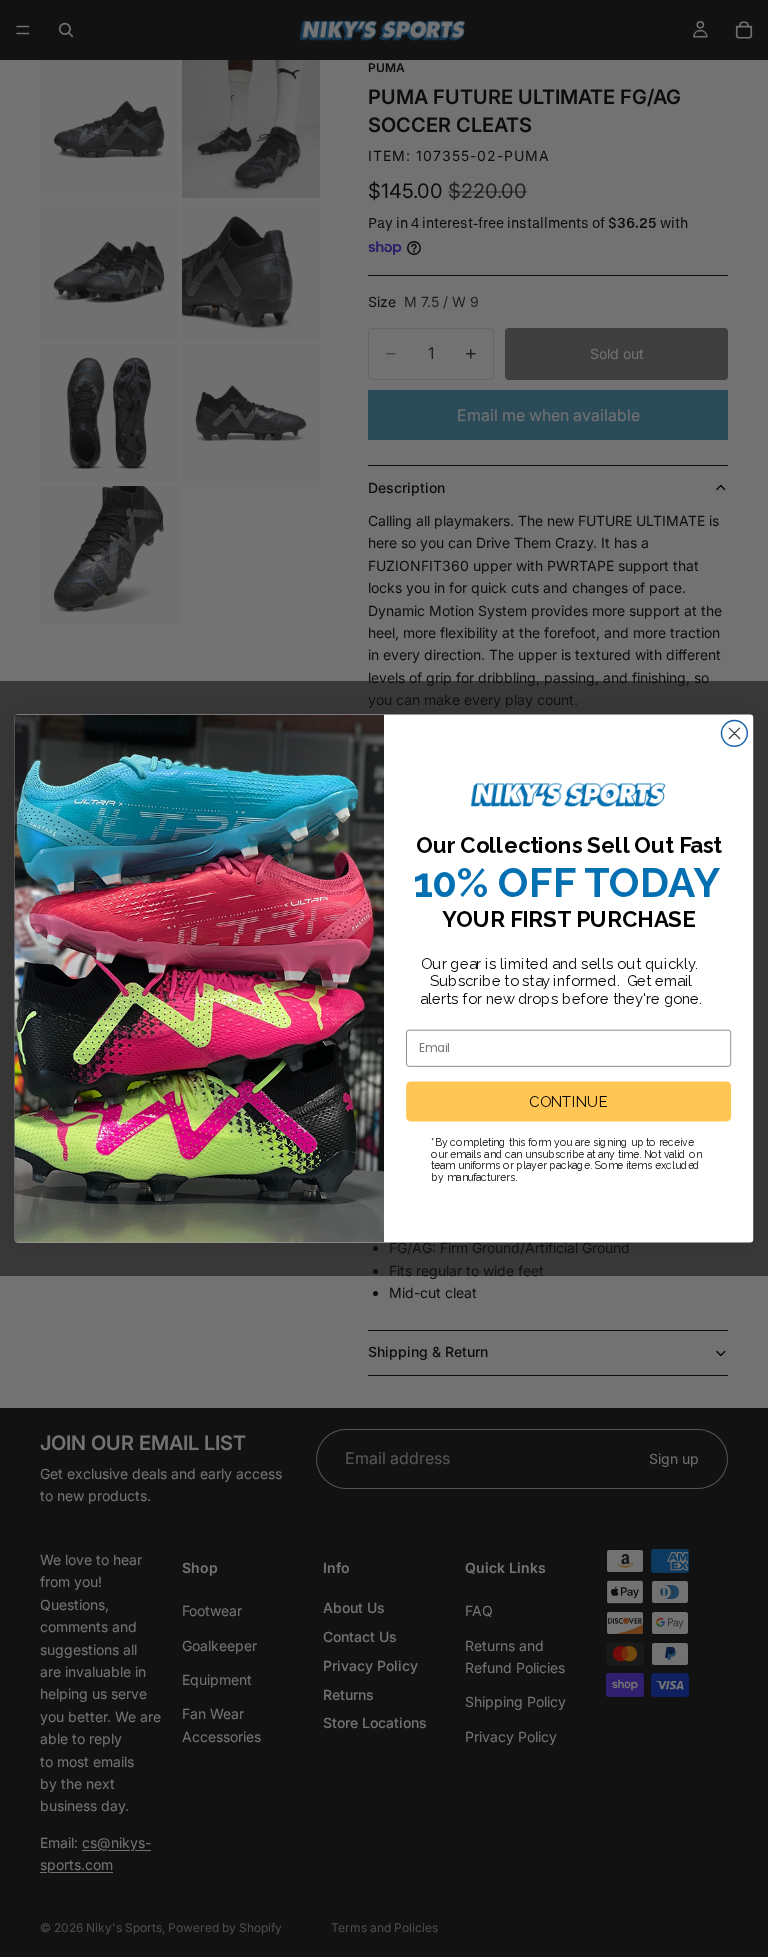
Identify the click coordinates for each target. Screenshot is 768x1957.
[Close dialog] (734, 733)
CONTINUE (568, 1102)
